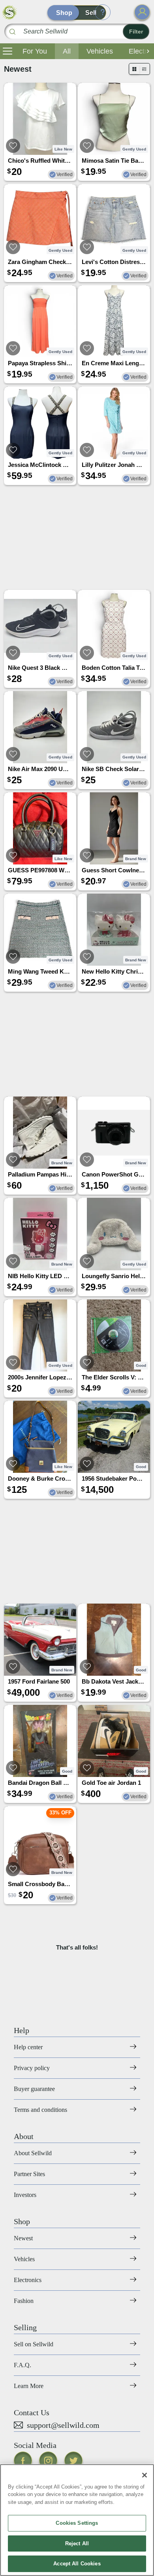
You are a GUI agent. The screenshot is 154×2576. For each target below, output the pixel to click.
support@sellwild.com (63, 2425)
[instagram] (48, 2461)
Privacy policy (32, 2068)
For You (35, 51)
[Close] (145, 2475)
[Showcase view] (144, 69)
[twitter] (73, 2461)
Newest (23, 2238)
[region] (77, 2520)
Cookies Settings (77, 2523)
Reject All (77, 2543)
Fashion (24, 2301)
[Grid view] (134, 69)
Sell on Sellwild (34, 2344)
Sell (91, 13)
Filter (136, 32)
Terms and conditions (40, 2110)
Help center (28, 2047)
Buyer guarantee (34, 2089)
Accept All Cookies (77, 2564)
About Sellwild (33, 2153)
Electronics (28, 2280)
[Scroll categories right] (146, 51)
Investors (25, 2195)
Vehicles (100, 51)
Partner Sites (29, 2174)
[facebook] (23, 2461)
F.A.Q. (23, 2365)
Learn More (29, 2386)
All (67, 51)
